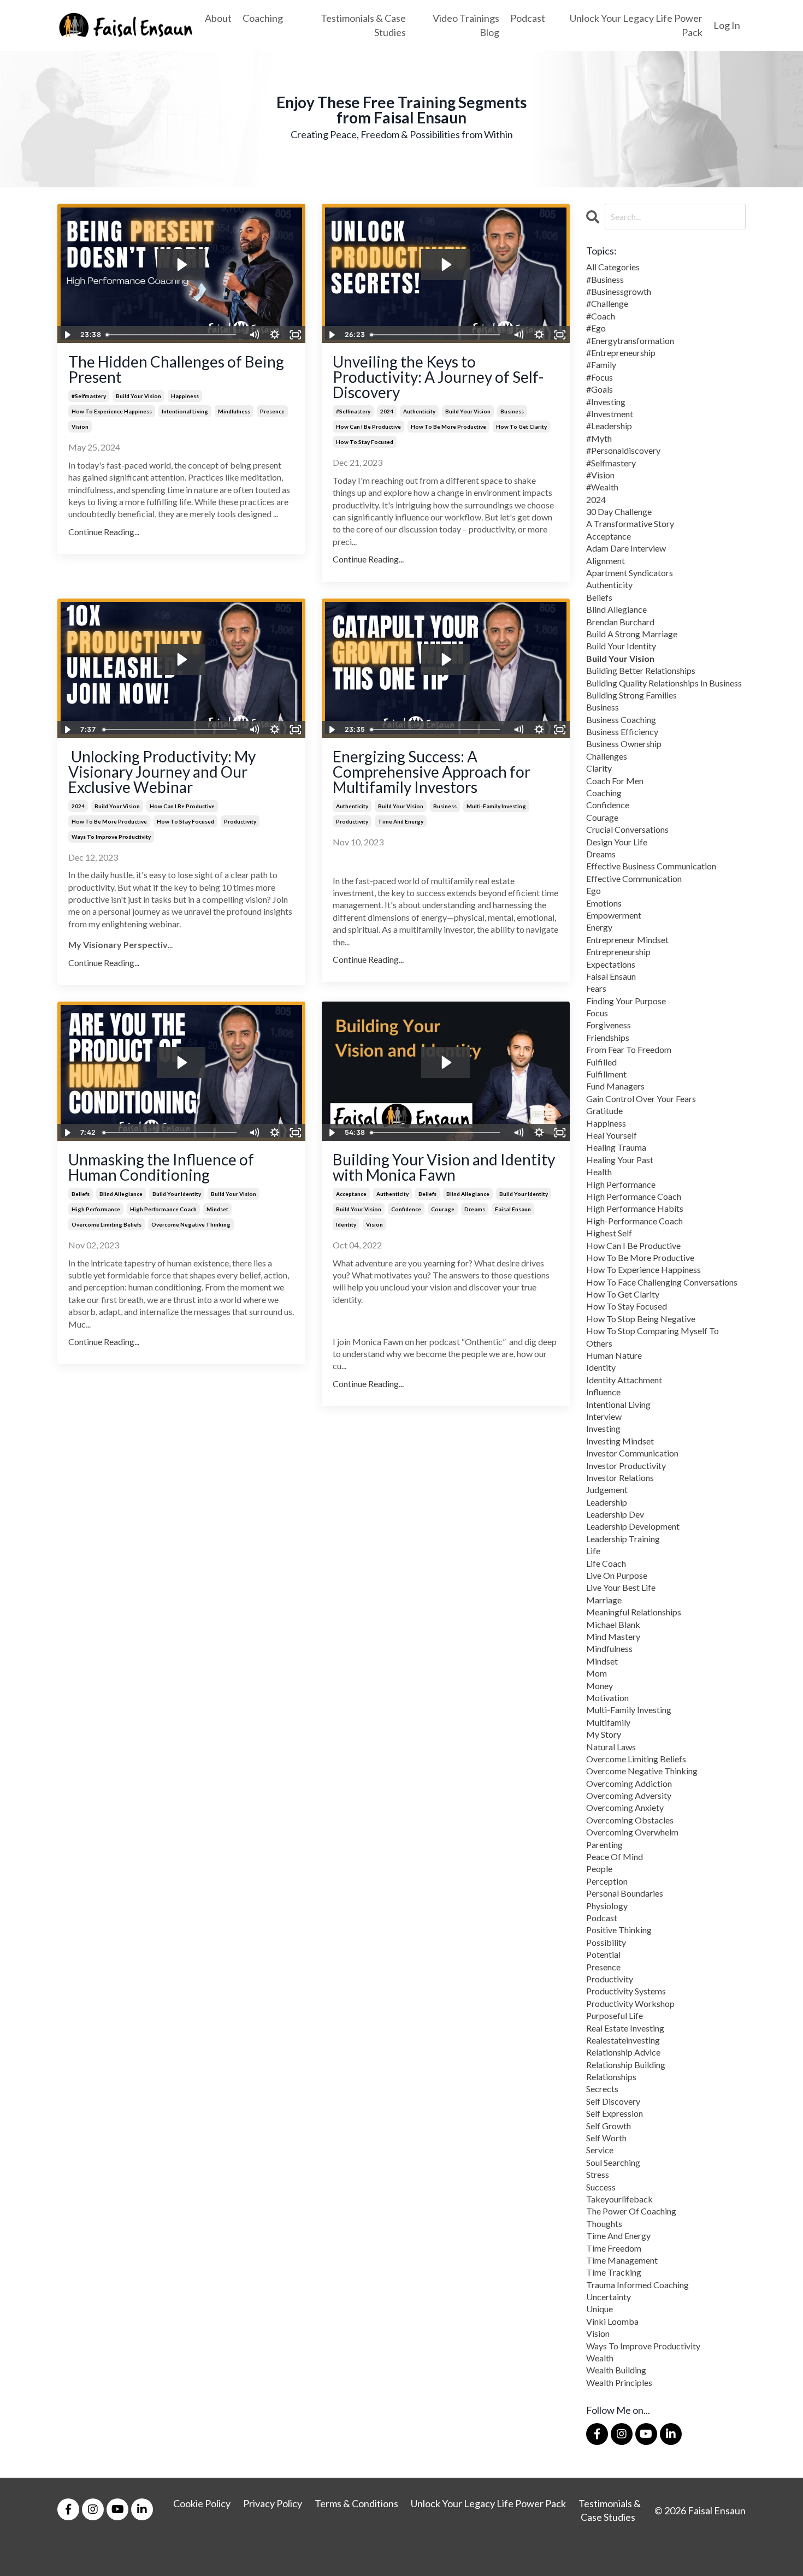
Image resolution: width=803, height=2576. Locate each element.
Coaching (263, 18)
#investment (610, 414)
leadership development (633, 1526)
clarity (599, 768)
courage (443, 1209)
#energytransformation (630, 340)
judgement (607, 1490)
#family (601, 365)
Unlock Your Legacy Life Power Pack (636, 25)
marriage (604, 1600)
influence (603, 1392)
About (218, 18)
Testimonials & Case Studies (363, 25)
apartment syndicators (630, 573)
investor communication (632, 1453)
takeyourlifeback (619, 2199)
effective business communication (651, 866)
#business (605, 279)
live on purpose (617, 1575)
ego (594, 890)
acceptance (351, 1194)
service (600, 2150)
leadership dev (615, 1514)
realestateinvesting (623, 2040)
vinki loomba (612, 2321)
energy (599, 927)
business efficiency (622, 732)
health (599, 1172)
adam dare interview (626, 548)
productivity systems (626, 1991)
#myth (599, 438)
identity (346, 1224)
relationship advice (623, 2052)
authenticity (419, 411)
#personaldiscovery (623, 450)
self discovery (613, 2101)
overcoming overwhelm (632, 1832)
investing (603, 1428)
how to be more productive (448, 427)
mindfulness (234, 411)
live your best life (621, 1587)
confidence (406, 1209)
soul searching (613, 2162)
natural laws (611, 1747)
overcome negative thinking (191, 1224)
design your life (617, 842)
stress (598, 2174)
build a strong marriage (632, 634)
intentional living (185, 411)
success (601, 2187)
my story (604, 1734)
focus (597, 1013)
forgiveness (609, 1025)
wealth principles (619, 2382)
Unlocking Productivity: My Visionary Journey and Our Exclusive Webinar (162, 772)
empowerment (614, 915)
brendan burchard (620, 622)
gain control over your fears (641, 1098)
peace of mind (615, 1857)
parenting (604, 1844)
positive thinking (619, 1930)
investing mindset (620, 1441)
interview (604, 1416)
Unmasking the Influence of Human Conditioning (161, 1167)
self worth (606, 2138)
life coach (606, 1563)
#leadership (609, 426)
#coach (601, 316)
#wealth (602, 487)
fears (596, 988)
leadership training (623, 1539)
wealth (600, 2358)
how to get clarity (521, 427)
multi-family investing (496, 806)
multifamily (608, 1722)
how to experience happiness (112, 411)
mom (597, 1673)
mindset (217, 1209)
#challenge (607, 303)
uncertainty (609, 2297)
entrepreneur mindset (627, 940)
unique (600, 2309)
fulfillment (606, 1074)
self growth (609, 2126)
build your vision (138, 396)
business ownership (624, 744)
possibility (606, 1942)
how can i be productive (368, 427)
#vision (600, 475)
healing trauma (616, 1147)
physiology (607, 1906)
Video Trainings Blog (466, 25)
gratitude (604, 1111)
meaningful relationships (634, 1612)
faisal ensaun (513, 1209)
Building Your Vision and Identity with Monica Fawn (444, 1167)
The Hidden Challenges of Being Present (176, 369)
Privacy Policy (273, 2503)
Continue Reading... (104, 532)
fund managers (615, 1086)
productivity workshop (630, 2003)
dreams (475, 1209)
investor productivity (626, 1465)
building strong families (631, 695)
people (599, 1869)
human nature (614, 1355)
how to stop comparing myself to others (653, 1337)
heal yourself (612, 1135)
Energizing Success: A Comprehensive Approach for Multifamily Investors (432, 772)
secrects (602, 2089)
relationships (611, 2077)
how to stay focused (365, 442)
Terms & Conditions (356, 2503)
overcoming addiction (629, 1783)
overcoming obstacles (630, 1820)
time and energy (401, 821)
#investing (606, 402)
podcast (602, 1918)
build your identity (177, 1194)
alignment (606, 561)
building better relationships (641, 670)
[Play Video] (67, 335)
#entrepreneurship (621, 353)
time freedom (614, 2248)
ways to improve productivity (111, 837)
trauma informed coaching (637, 2285)
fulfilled (601, 1062)
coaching (604, 793)
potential (603, 1954)
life (593, 1551)
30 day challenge (619, 511)
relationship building (626, 2065)
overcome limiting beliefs (107, 1224)
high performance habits (635, 1208)
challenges (607, 756)
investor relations (620, 1478)
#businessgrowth (619, 291)
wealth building (616, 2370)
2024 (387, 411)
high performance (96, 1209)
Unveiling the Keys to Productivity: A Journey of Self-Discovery (438, 377)
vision (80, 427)
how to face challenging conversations (662, 1282)
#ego (596, 328)
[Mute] (254, 335)
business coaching (621, 719)
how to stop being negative (641, 1319)
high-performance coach (634, 1221)
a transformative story (630, 523)
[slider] (173, 335)
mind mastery (613, 1636)
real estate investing (625, 2028)
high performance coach (163, 1209)
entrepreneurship (618, 952)
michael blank (613, 1624)
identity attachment (624, 1380)
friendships (608, 1037)
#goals (600, 389)
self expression (615, 2113)
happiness (185, 396)
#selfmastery (89, 396)
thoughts (604, 2223)
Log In (727, 25)
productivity (240, 821)
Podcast (528, 18)
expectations (611, 964)
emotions (604, 903)
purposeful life (615, 2015)
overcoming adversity (629, 1795)
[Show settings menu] (275, 335)
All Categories (613, 267)
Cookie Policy (202, 2503)
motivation (607, 1698)
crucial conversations (627, 829)
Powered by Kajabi (714, 2560)
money (600, 1686)
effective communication (634, 878)
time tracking (614, 2272)
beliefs (81, 1194)
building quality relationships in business (664, 683)
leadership (607, 1502)
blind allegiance (121, 1194)
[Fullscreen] (296, 335)
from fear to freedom (629, 1049)
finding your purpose (626, 1001)
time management (622, 2260)
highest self (609, 1233)
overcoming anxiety (625, 1807)
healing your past (620, 1160)
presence (272, 411)
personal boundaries (625, 1893)
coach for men (615, 781)
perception (607, 1881)
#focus (600, 377)
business (512, 411)
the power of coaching (631, 2211)
